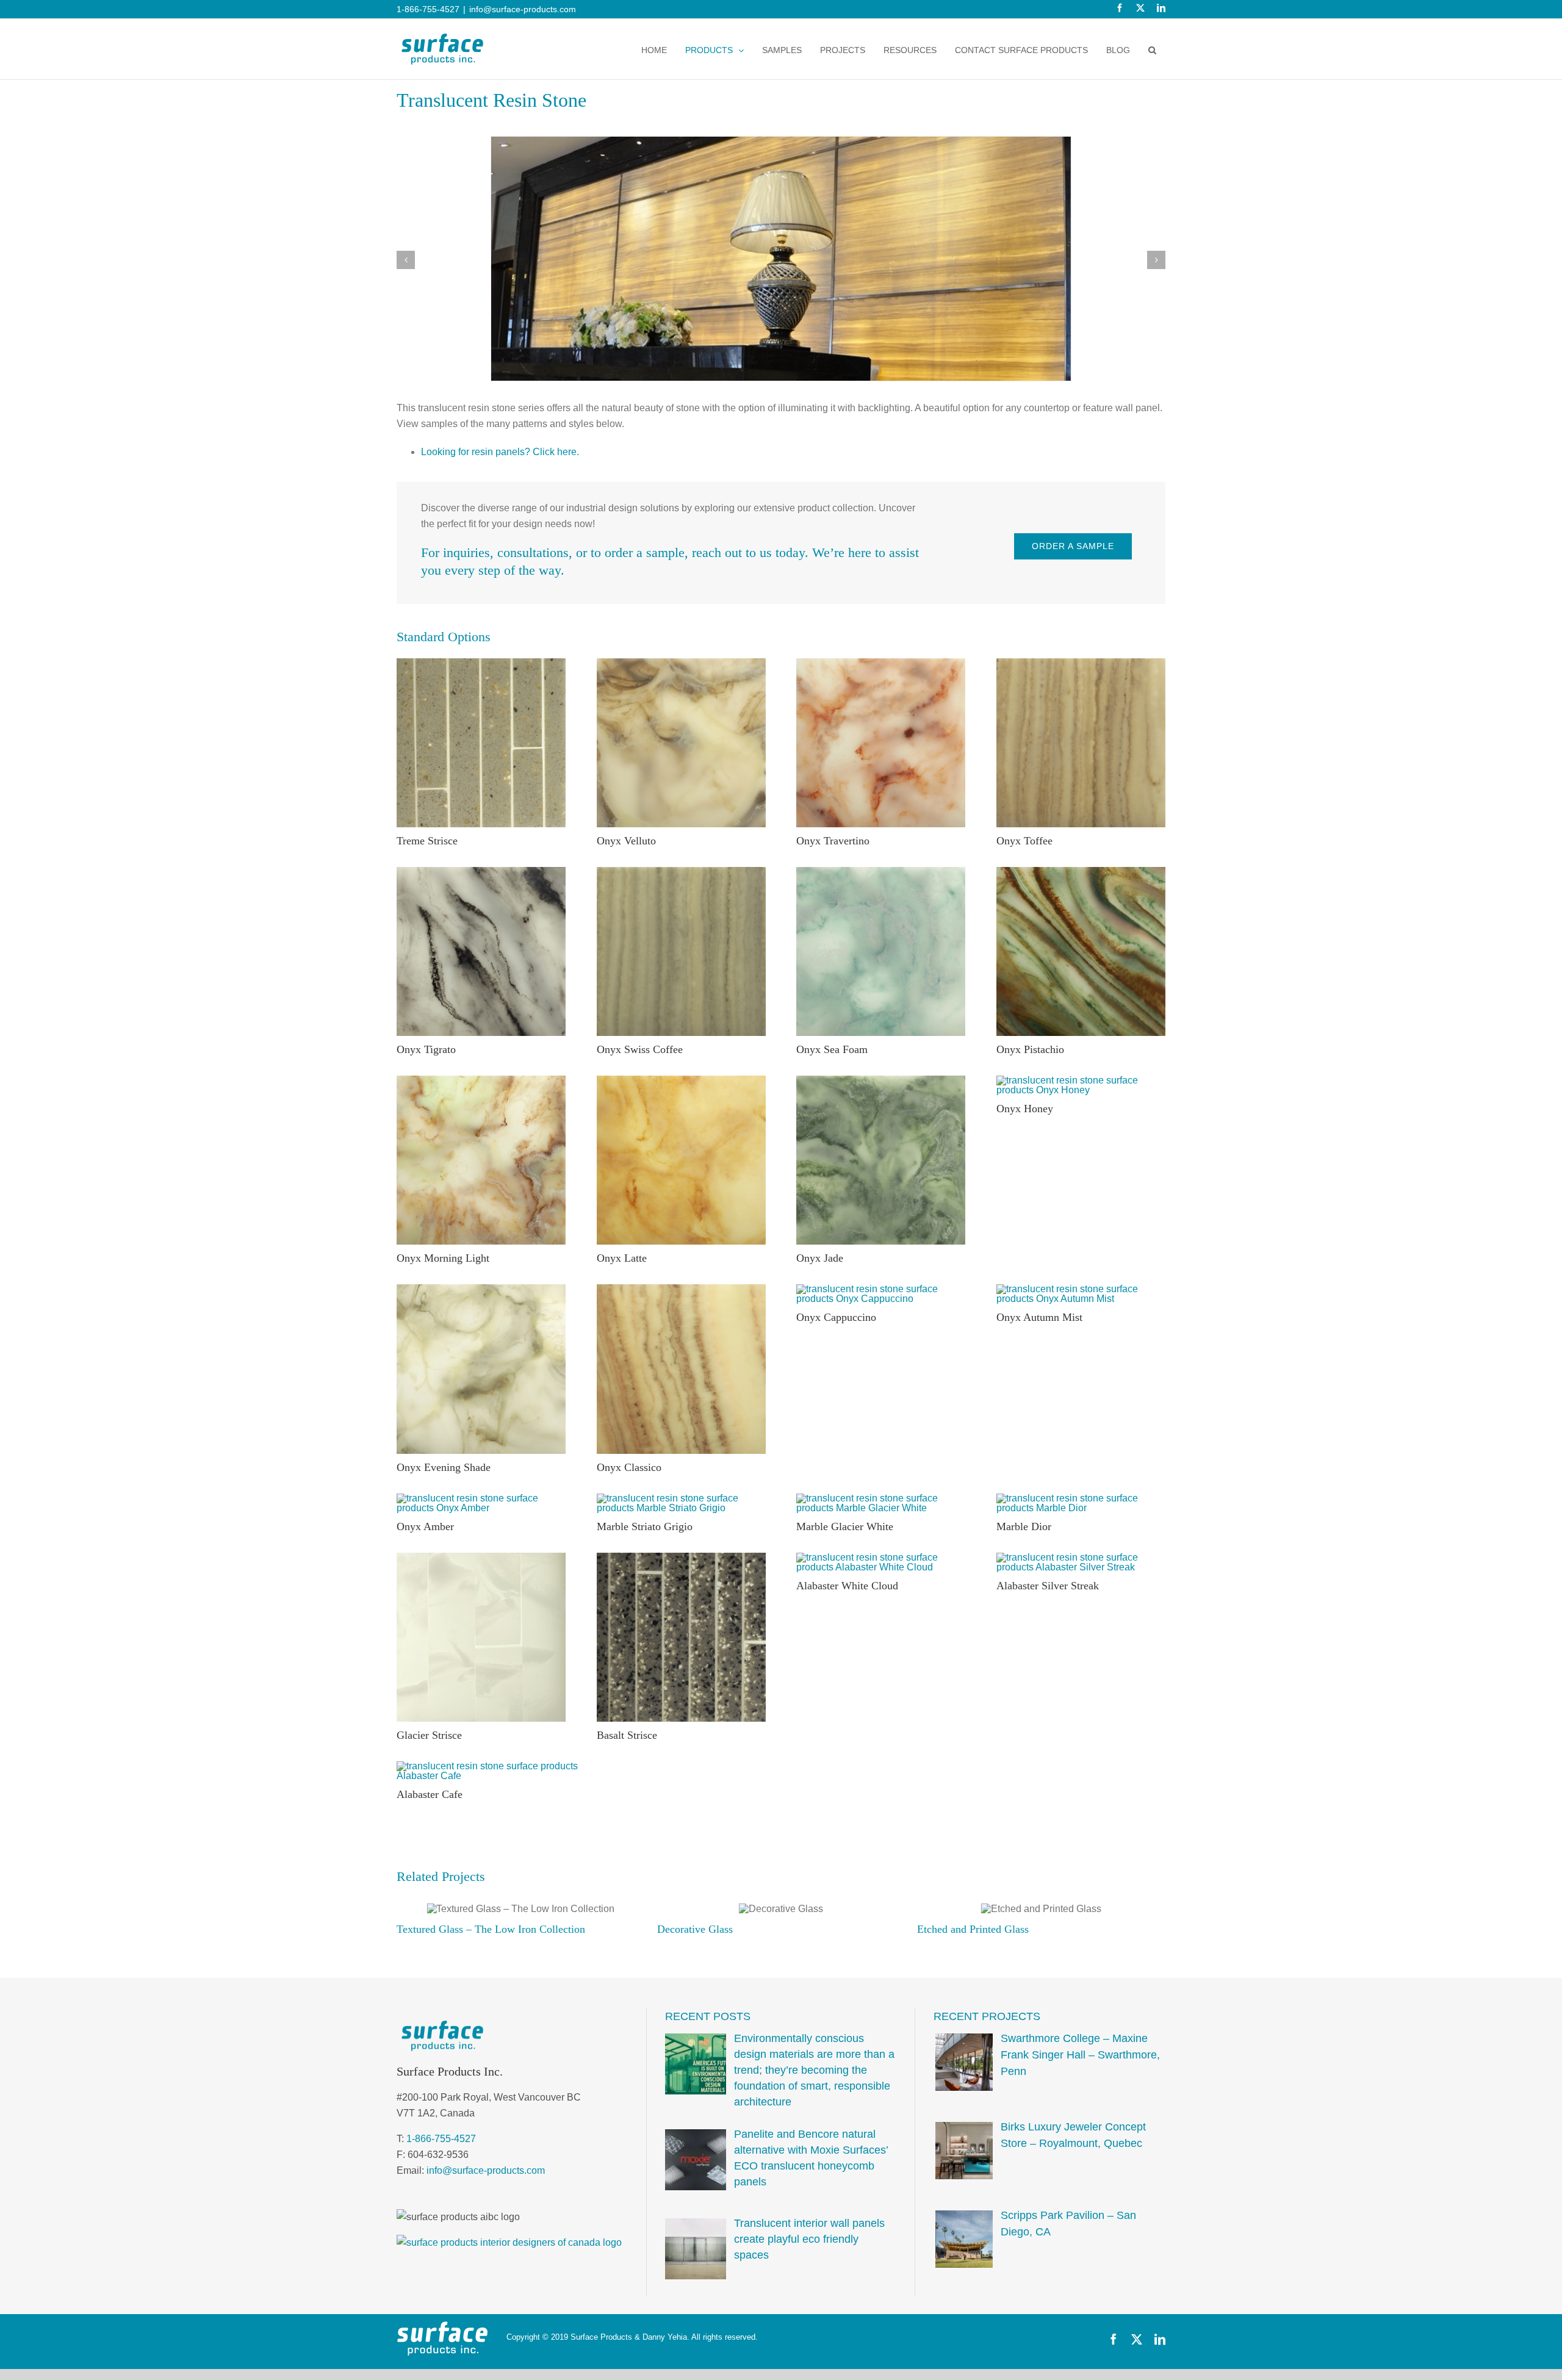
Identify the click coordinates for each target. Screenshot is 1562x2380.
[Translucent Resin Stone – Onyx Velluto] (681, 663)
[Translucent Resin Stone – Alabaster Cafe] (489, 1766)
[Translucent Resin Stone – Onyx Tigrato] (481, 872)
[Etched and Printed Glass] (781, 1909)
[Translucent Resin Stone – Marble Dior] (1081, 1498)
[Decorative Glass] (520, 1909)
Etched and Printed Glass (713, 1929)
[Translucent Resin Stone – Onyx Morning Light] (481, 1080)
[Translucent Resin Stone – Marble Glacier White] (881, 1498)
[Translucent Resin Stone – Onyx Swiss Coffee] (681, 872)
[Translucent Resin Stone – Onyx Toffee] (1081, 663)
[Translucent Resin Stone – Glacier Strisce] (481, 1557)
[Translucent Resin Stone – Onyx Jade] (881, 1080)
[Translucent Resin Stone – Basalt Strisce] (681, 1557)
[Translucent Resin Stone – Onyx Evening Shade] (481, 1289)
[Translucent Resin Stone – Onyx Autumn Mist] (1081, 1289)
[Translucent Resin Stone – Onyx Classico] (681, 1289)
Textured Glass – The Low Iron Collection (1011, 1929)
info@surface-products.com (523, 9)
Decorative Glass (434, 1929)
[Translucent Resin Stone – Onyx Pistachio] (1081, 872)
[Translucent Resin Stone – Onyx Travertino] (881, 663)
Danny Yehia (665, 2337)
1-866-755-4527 (441, 2139)
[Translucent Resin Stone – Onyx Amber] (481, 1498)
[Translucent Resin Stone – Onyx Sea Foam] (881, 872)
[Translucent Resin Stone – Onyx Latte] (681, 1080)
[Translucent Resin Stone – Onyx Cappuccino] (881, 1289)
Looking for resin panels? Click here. (500, 452)
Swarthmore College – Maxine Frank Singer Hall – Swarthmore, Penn (1080, 2055)
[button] (1152, 50)
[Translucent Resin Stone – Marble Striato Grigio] (681, 1498)
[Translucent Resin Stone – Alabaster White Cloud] (881, 1557)
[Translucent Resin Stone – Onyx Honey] (1081, 1080)
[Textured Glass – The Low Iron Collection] (1042, 1909)
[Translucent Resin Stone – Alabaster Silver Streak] (1081, 1557)
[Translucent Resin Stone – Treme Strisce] (481, 663)
